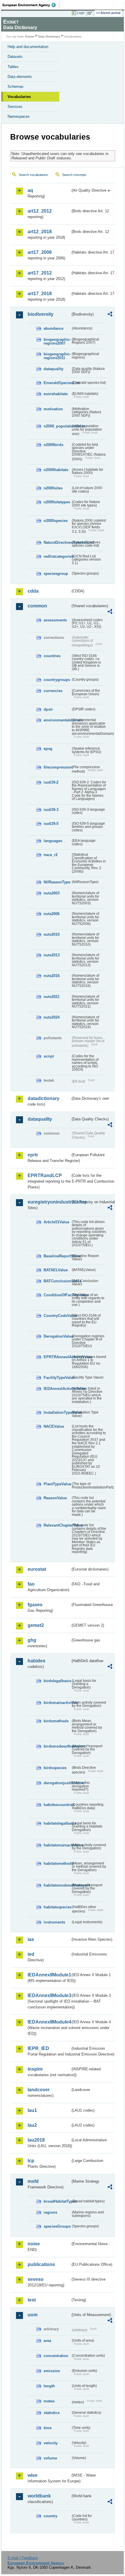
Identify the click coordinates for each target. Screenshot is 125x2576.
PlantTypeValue (57, 1484)
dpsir (48, 709)
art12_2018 (40, 232)
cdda (33, 591)
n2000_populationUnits (57, 426)
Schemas (16, 87)
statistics (52, 2413)
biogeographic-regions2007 (57, 341)
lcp (31, 2161)
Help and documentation (28, 47)
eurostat (37, 1569)
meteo (49, 2401)
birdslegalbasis (57, 1681)
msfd (33, 2181)
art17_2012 (40, 273)
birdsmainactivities (57, 1703)
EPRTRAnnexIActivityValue (57, 1357)
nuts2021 (52, 997)
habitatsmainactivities (57, 1845)
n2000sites (53, 488)
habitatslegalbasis (57, 1823)
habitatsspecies (57, 1907)
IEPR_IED (38, 2048)
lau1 (32, 2110)
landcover (39, 2090)
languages (53, 841)
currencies (53, 691)
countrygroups (57, 680)
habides (36, 1661)
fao (31, 1584)
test (32, 2300)
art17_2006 (40, 252)
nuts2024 (52, 1017)
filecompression (57, 767)
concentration (56, 2356)
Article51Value (56, 1222)
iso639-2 (51, 782)
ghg (32, 1640)
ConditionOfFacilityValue (57, 1295)
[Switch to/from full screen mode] (91, 13)
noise (34, 2244)
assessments (55, 620)
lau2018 (36, 2140)
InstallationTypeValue (57, 1412)
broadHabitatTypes (57, 2201)
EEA (31, 5)
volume (50, 2458)
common (37, 606)
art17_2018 (40, 294)
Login (81, 13)
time (48, 2428)
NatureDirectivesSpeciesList (57, 542)
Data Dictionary (49, 36)
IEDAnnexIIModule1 (49, 1975)
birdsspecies (55, 1768)
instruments (54, 1922)
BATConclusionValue (57, 1281)
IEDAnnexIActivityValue (57, 1389)
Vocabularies (19, 97)
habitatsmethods (57, 1863)
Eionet (30, 36)
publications (41, 2264)
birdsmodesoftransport (57, 1746)
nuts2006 (52, 914)
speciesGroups (57, 2226)
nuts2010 (52, 934)
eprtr (33, 1155)
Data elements (20, 77)
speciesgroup (56, 574)
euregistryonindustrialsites (49, 1202)
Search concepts (74, 175)
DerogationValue (57, 1336)
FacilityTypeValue (57, 1378)
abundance (53, 328)
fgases (35, 1605)
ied (31, 1954)
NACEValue (54, 1426)
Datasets (15, 57)
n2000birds (53, 445)
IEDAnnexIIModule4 (49, 2022)
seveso (36, 2279)
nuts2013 (52, 955)
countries (52, 656)
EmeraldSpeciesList (57, 383)
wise (33, 2475)
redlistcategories (57, 556)
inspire (35, 2069)
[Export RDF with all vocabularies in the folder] (110, 315)
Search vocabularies (33, 175)
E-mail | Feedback (23, 2558)
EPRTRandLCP (45, 1175)
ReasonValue (55, 1498)
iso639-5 (51, 824)
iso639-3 (51, 810)
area (47, 2341)
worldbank (39, 2496)
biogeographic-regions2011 (57, 356)
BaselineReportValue (57, 1256)
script (49, 1056)
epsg (48, 749)
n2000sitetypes (57, 502)
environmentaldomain (57, 720)
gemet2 (36, 1625)
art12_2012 (40, 211)
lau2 (32, 2125)
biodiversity (41, 314)
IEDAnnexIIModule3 (49, 1995)
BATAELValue (56, 1270)
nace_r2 (51, 855)
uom (33, 2315)
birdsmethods (56, 1721)
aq (30, 190)
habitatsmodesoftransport (57, 1885)
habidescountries (57, 1805)
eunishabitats (56, 394)
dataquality (53, 369)
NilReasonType (57, 882)
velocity (51, 2443)
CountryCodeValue (57, 1316)
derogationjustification (57, 1783)
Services (15, 107)
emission (52, 2371)
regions (50, 2212)
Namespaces (19, 116)
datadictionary (43, 1098)
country (50, 2516)
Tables (13, 67)
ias (31, 1939)
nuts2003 (52, 893)
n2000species (56, 521)
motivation (53, 409)
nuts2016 (52, 976)
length (49, 2386)
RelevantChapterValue (57, 1525)
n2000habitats (56, 470)
